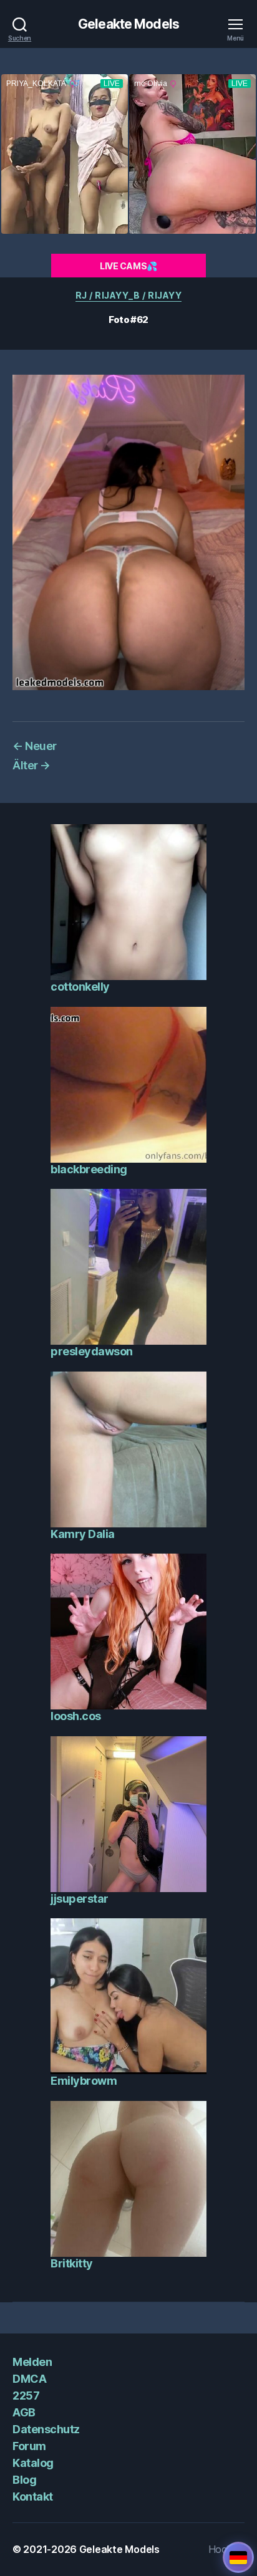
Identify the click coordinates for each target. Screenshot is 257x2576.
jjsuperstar (80, 1899)
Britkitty (72, 2263)
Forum (29, 2446)
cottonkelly (80, 987)
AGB (24, 2412)
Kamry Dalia (83, 1534)
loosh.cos (76, 1716)
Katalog (33, 2463)
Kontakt (33, 2497)
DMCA (29, 2379)
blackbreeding (89, 1169)
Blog (24, 2480)
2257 (26, 2396)
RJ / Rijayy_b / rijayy (128, 295)
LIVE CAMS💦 (128, 266)
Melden (32, 2362)
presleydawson (92, 1351)
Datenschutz (46, 2429)
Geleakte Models (128, 24)
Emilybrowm (84, 2081)
